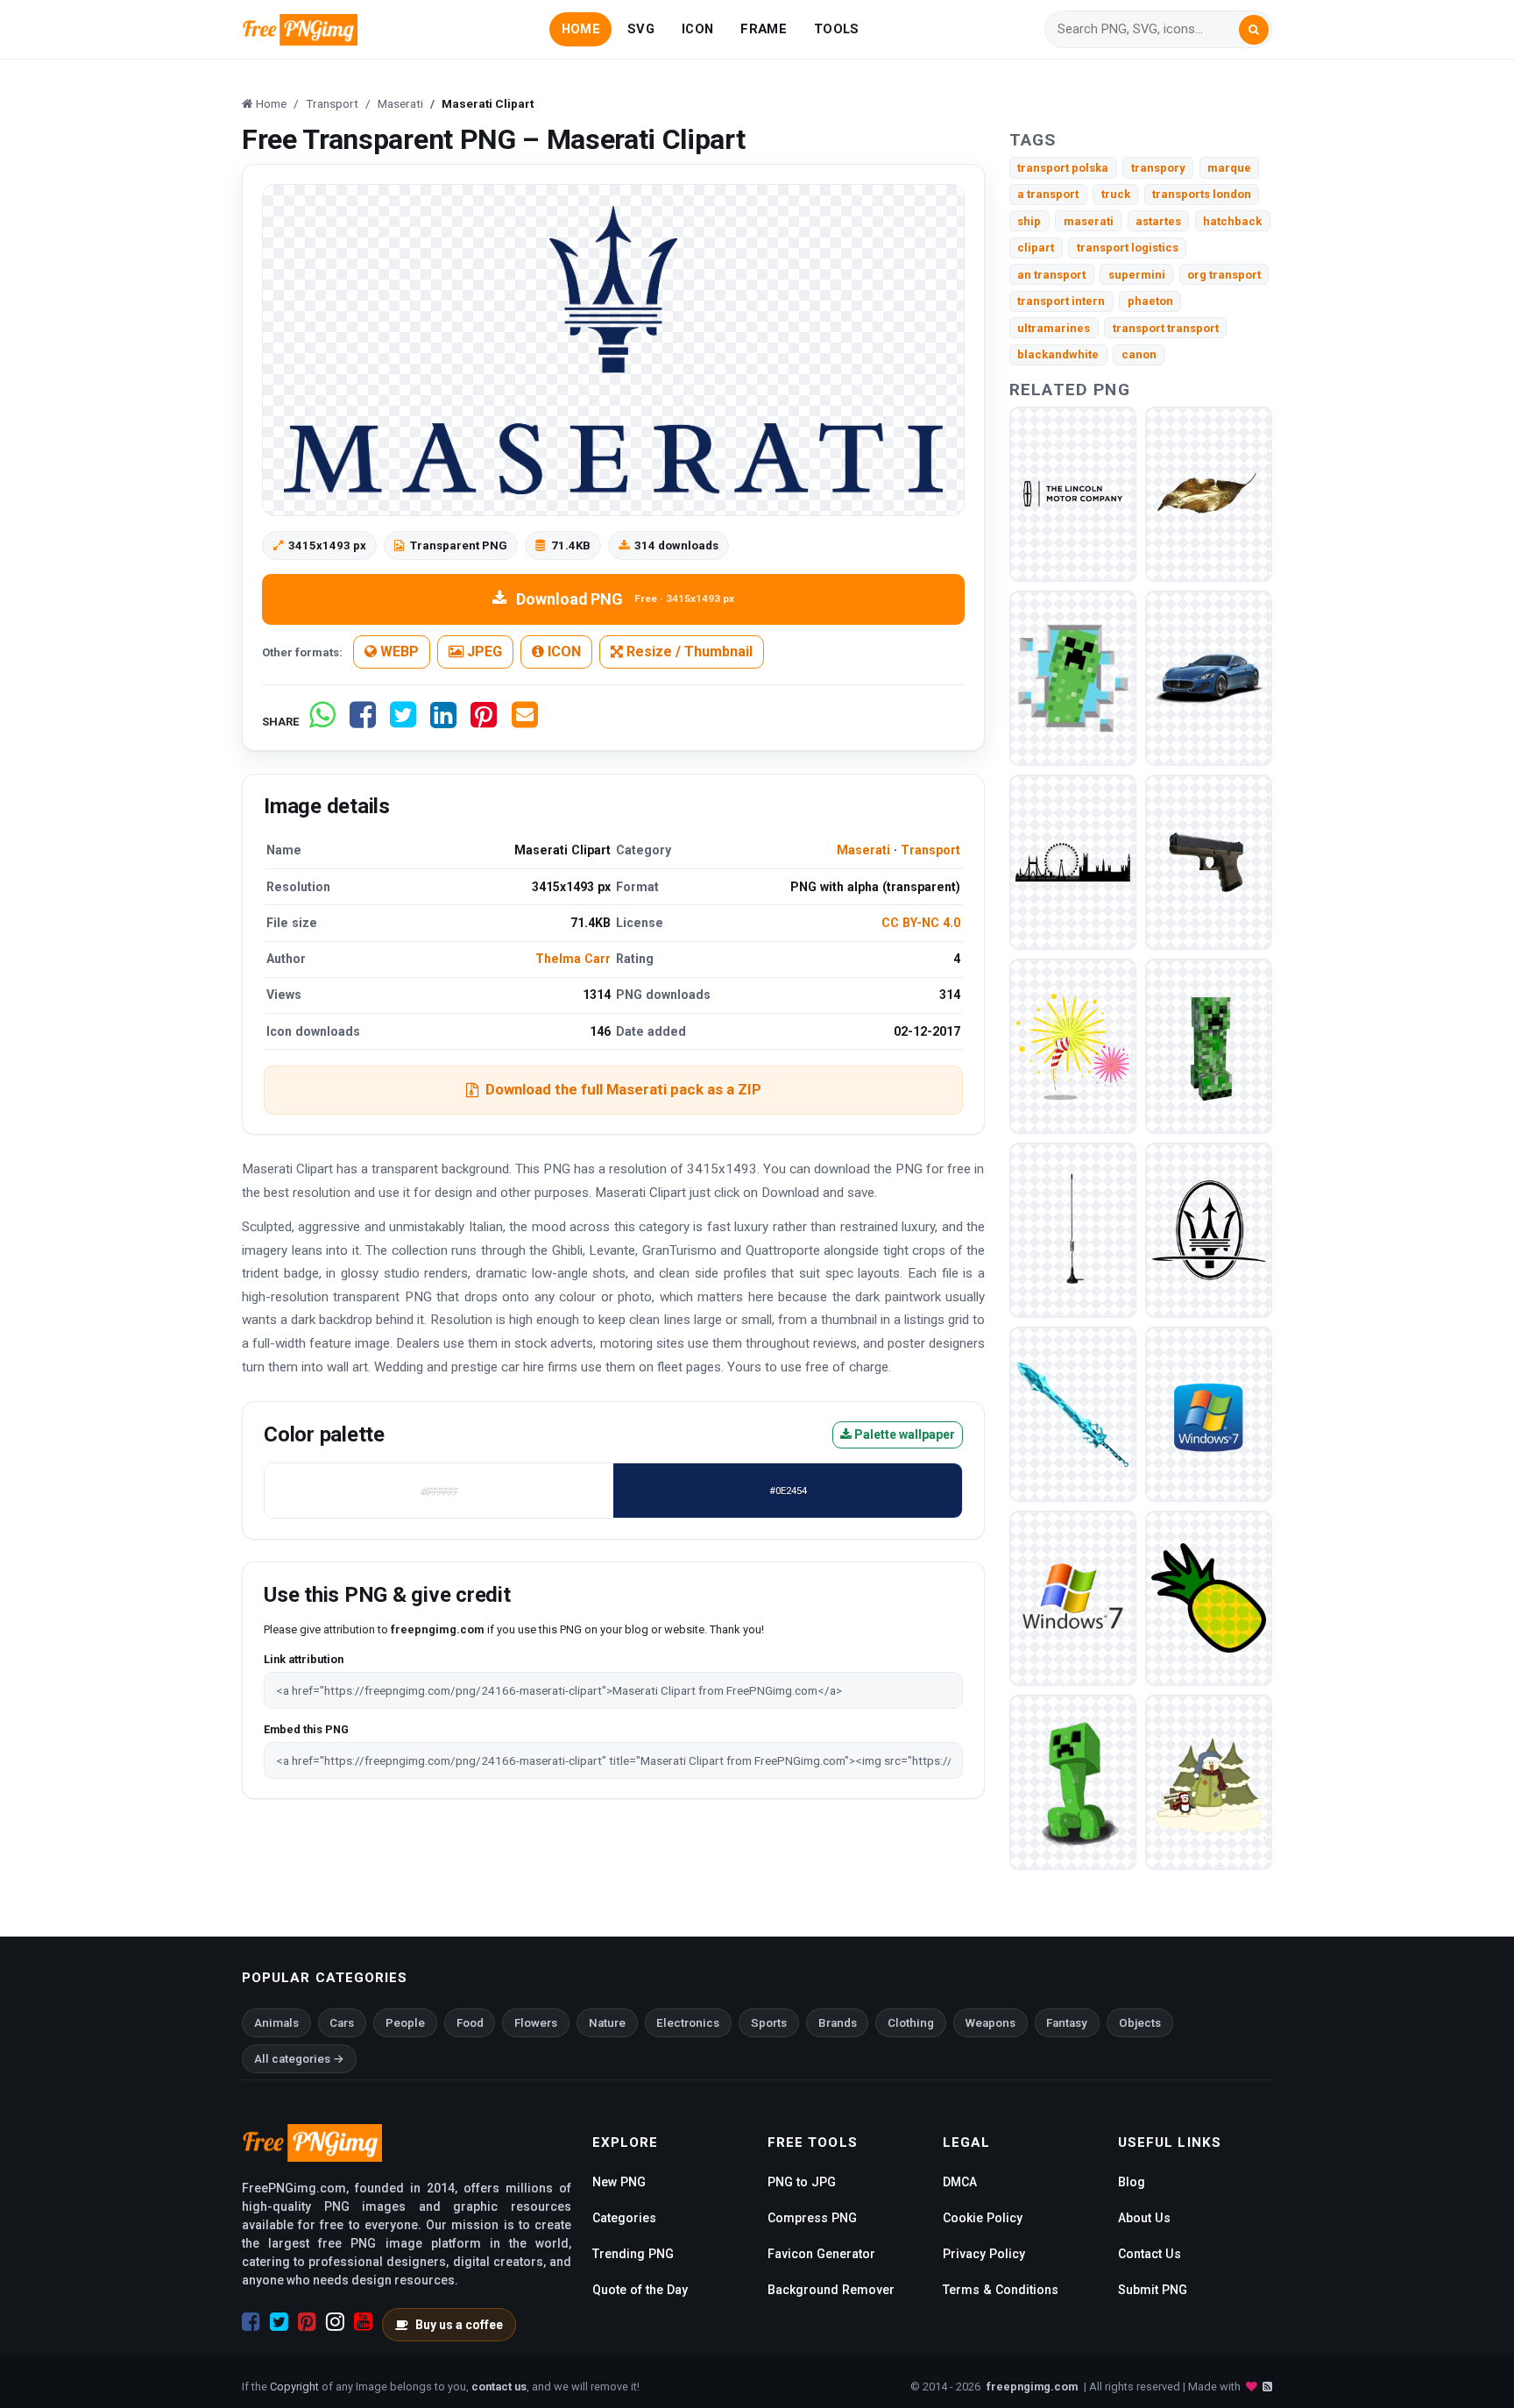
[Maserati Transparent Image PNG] (1209, 677)
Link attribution (304, 1659)
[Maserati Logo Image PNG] (1209, 1229)
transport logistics (1128, 248)
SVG (641, 29)
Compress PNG (812, 2218)
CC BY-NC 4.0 (921, 923)
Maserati (863, 850)
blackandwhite (1058, 354)
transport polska (1063, 168)
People (405, 2023)
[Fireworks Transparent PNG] (1073, 1045)
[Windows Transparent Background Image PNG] (1073, 1597)
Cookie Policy (983, 2218)
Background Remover (831, 2290)
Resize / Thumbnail (688, 652)
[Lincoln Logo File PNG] (1073, 493)
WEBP (398, 652)
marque (1229, 168)
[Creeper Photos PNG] (1209, 1045)
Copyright (294, 2387)
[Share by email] (525, 722)
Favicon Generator (821, 2254)
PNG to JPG (802, 2182)
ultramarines (1054, 328)
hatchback (1232, 221)
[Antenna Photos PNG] (1073, 1229)
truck (1116, 194)
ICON (697, 29)
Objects (1140, 2023)
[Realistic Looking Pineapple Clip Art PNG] (1209, 1597)
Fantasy (1067, 2023)
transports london (1202, 194)
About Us (1144, 2218)
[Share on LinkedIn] (443, 722)
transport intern (1061, 301)
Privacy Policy (984, 2254)
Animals (276, 2023)
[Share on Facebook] (363, 722)
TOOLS (836, 29)
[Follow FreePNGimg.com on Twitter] (279, 2322)
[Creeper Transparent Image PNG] (1073, 1781)
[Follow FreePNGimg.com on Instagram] (335, 2322)
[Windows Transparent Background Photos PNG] (1209, 1413)
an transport (1051, 275)
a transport (1048, 194)
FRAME (763, 29)
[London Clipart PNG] (1073, 861)
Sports (769, 2023)
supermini (1137, 275)
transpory (1158, 168)
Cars (342, 2023)
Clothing (911, 2023)
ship (1029, 221)
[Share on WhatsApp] (322, 722)
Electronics (688, 2023)
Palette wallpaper (903, 1434)
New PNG (619, 2182)
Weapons (990, 2023)
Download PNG (625, 599)
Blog (1132, 2182)
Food (470, 2023)
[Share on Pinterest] (484, 722)
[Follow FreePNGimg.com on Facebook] (251, 2322)
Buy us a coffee (459, 2325)
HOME (581, 29)
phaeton (1150, 301)
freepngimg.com (1032, 2387)
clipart (1036, 248)
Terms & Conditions (1001, 2290)
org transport (1224, 275)
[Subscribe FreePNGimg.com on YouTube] (363, 2322)
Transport (930, 850)
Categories (624, 2218)
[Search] (1254, 30)
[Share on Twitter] (403, 722)
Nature (607, 2023)
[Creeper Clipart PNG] (1073, 677)
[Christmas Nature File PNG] (1209, 493)
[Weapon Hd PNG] (1209, 861)
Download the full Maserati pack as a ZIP (623, 1089)
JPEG (483, 652)
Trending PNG (633, 2254)
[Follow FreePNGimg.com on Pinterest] (307, 2322)
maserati (1089, 221)
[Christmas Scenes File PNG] (1209, 1781)
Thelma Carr (573, 959)
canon (1139, 354)
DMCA (960, 2182)
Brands (838, 2023)
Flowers (536, 2023)
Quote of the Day (640, 2290)
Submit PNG (1153, 2290)
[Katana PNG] (1073, 1413)
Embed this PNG (306, 1729)
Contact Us (1150, 2254)
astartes (1158, 221)
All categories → (299, 2059)
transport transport (1166, 328)
